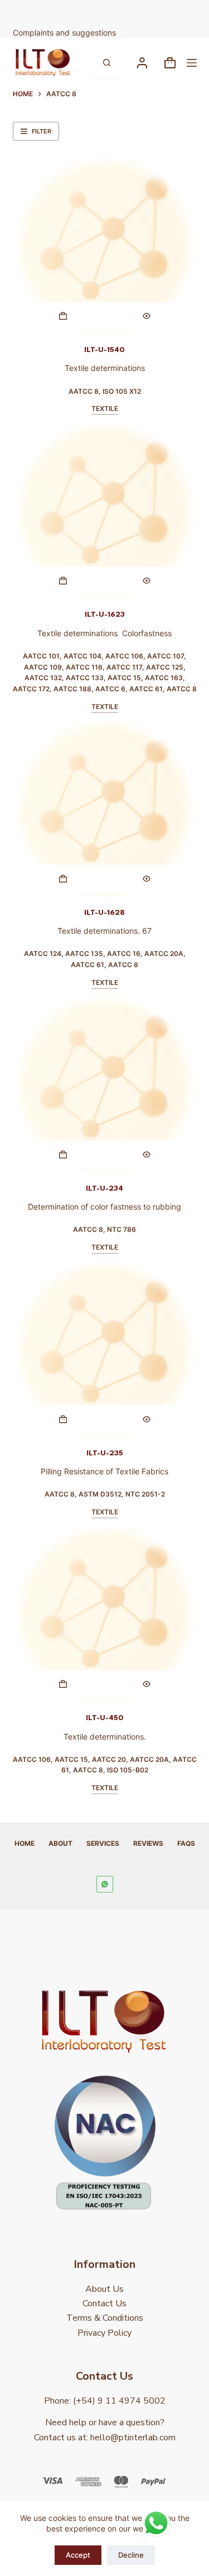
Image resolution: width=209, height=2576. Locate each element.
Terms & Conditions (105, 2318)
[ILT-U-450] (105, 1614)
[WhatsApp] (105, 1884)
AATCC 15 (124, 678)
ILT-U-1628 (104, 913)
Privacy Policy (104, 2333)
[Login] (142, 63)
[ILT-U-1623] (105, 511)
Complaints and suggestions (65, 33)
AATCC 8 (84, 391)
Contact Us (104, 2303)
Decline (131, 2555)
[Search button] (106, 63)
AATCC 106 (124, 656)
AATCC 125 (165, 667)
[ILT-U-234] (105, 1085)
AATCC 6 (110, 689)
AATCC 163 (164, 678)
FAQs (186, 1843)
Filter (42, 131)
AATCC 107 (166, 656)
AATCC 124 (43, 953)
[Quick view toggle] (147, 316)
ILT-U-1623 (105, 615)
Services (103, 1843)
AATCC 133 (85, 678)
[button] (63, 581)
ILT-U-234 (104, 1188)
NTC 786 (121, 1229)
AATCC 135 (84, 953)
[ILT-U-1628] (105, 809)
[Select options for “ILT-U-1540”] (63, 316)
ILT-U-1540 (104, 350)
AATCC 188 (72, 689)
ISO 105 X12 (122, 391)
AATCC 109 (43, 667)
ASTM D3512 (100, 1494)
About (60, 1843)
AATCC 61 (146, 689)
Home (25, 1843)
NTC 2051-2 (145, 1494)
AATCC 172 (31, 689)
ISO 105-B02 (128, 1770)
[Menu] (192, 63)
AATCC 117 (124, 667)
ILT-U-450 (105, 1718)
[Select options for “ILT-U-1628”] (63, 879)
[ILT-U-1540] (105, 246)
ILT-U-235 (105, 1453)
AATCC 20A (164, 953)
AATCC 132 (43, 678)
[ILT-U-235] (105, 1350)
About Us (104, 2289)
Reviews (148, 1843)
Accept (78, 2555)
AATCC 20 (109, 1759)
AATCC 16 (124, 953)
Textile (105, 408)
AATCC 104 (82, 656)
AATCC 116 (84, 667)
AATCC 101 (41, 656)
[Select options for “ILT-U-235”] (63, 1419)
